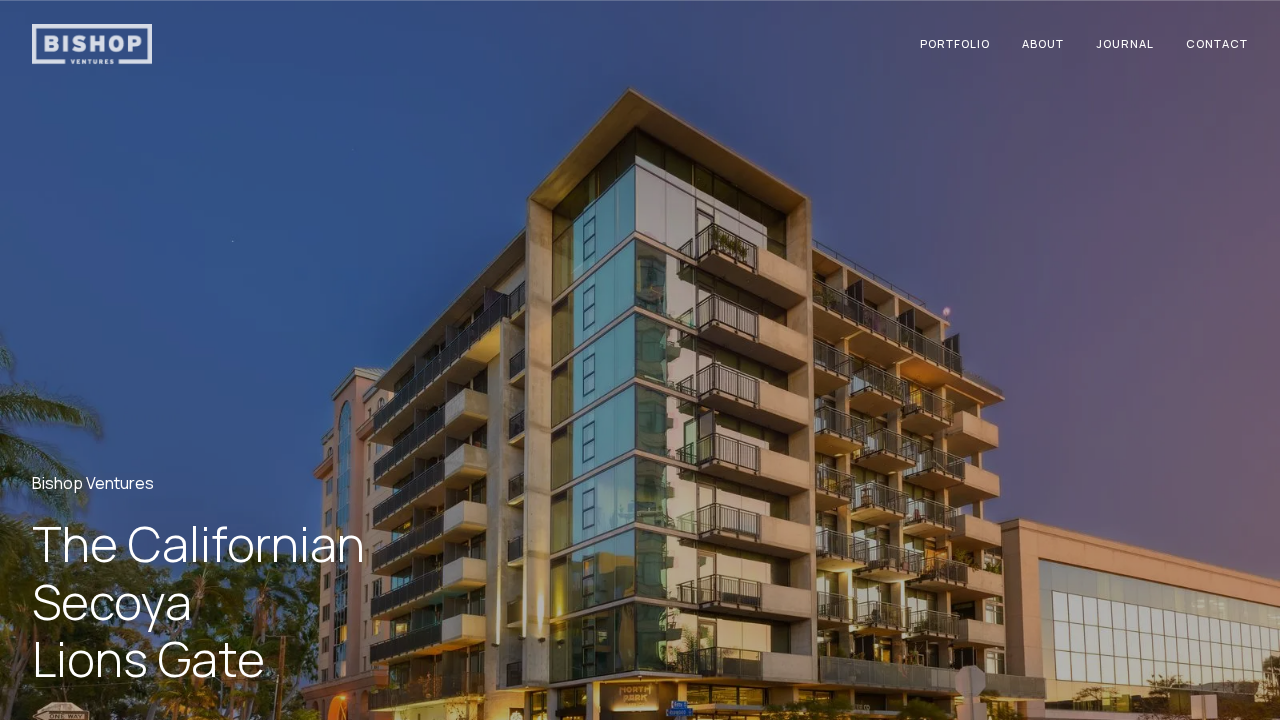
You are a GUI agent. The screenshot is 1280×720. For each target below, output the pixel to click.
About (1043, 43)
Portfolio (955, 43)
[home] (92, 44)
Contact (1217, 43)
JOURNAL (1125, 43)
